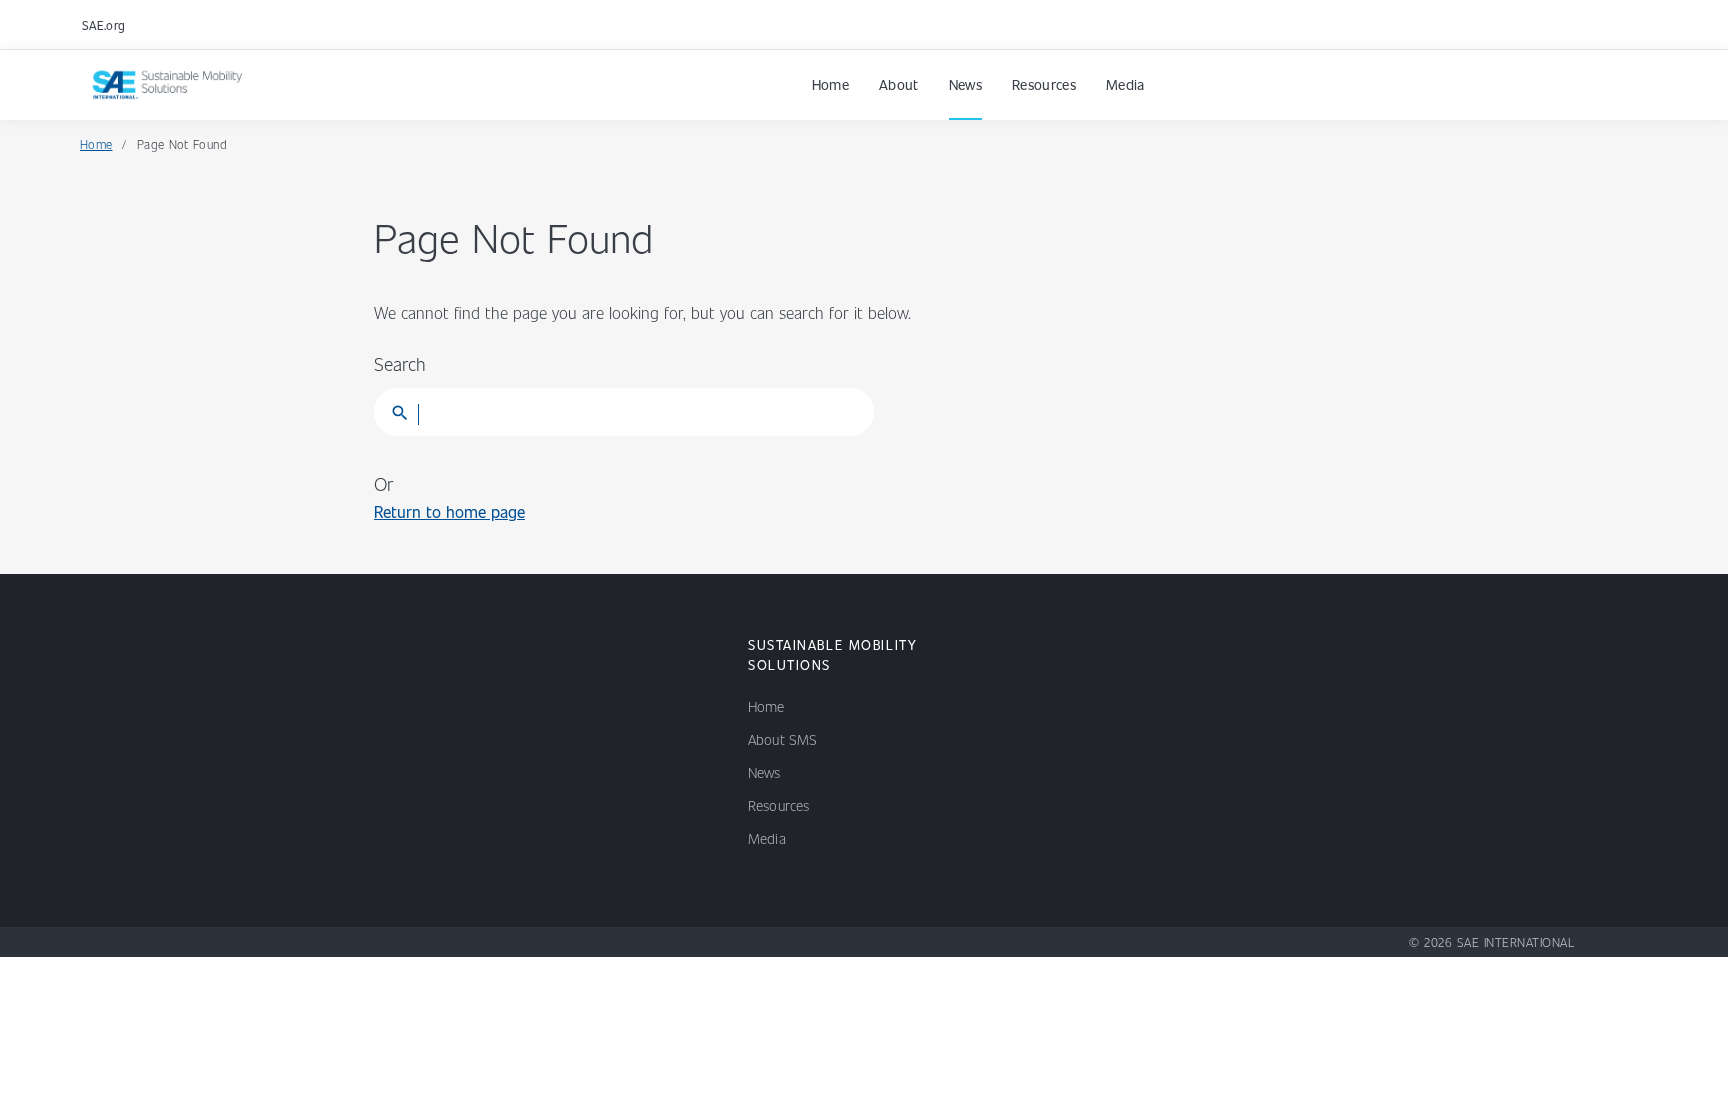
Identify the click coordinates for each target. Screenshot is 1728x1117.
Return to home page (449, 511)
